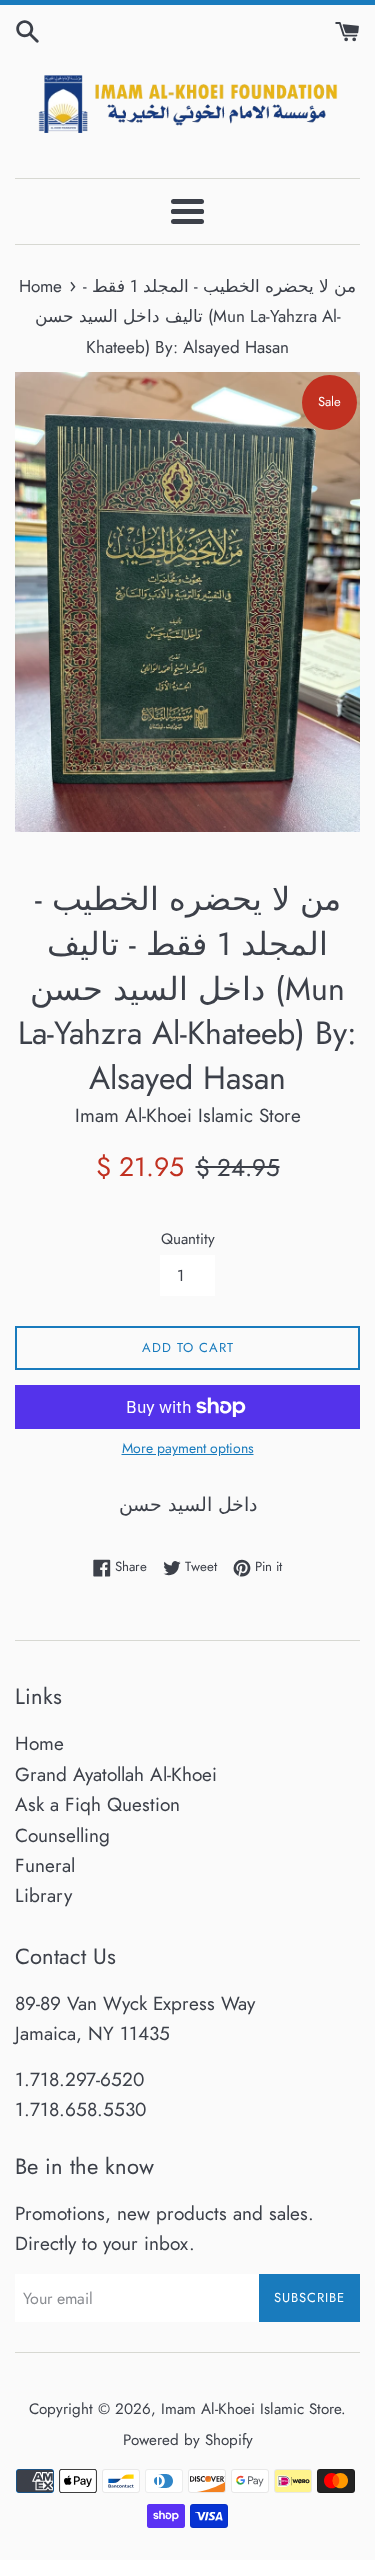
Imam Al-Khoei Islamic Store (251, 2409)
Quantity (188, 1239)
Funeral (45, 1865)
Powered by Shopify (188, 2440)
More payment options (188, 1448)
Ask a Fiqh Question (97, 1804)
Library (43, 1895)
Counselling (62, 1835)
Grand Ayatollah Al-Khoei (116, 1774)
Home (39, 1743)
